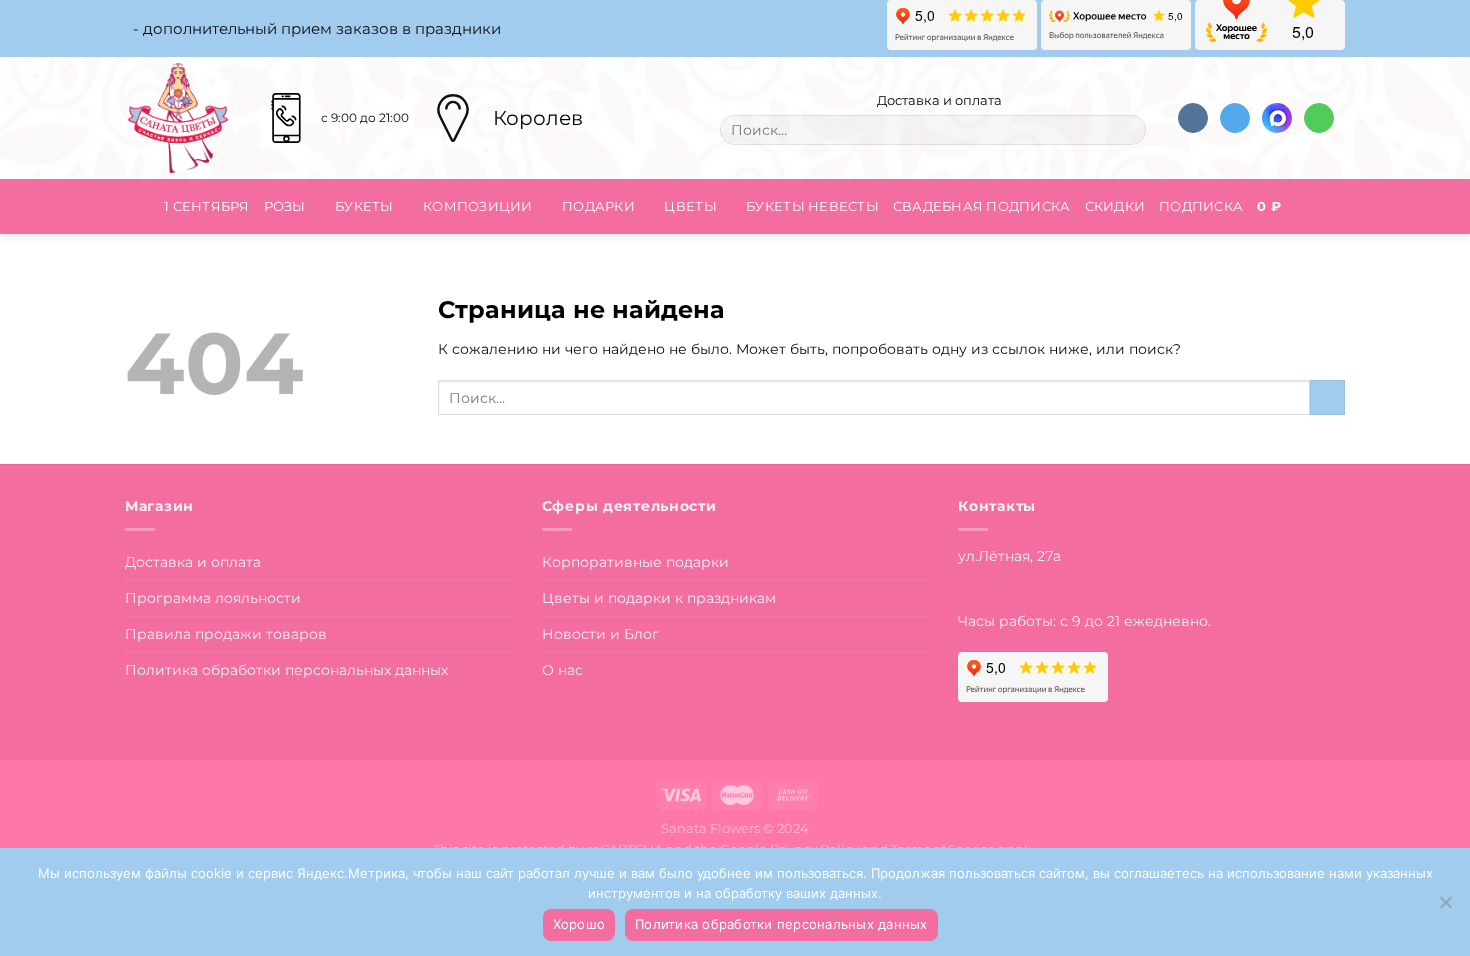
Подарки (598, 206)
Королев (538, 118)
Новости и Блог (600, 634)
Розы (285, 206)
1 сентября (207, 206)
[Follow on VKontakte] (1193, 118)
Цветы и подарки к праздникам (659, 598)
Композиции (478, 206)
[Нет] (1445, 908)
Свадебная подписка (982, 206)
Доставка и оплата (938, 100)
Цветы (690, 206)
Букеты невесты (812, 206)
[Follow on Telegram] (1235, 118)
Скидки (1115, 206)
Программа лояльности (213, 598)
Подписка (1201, 206)
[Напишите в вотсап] (1319, 118)
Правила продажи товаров (226, 634)
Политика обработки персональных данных (286, 670)
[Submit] (1125, 130)
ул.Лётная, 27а (1009, 556)
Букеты (364, 206)
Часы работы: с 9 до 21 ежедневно (1083, 621)
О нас (562, 670)
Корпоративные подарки (635, 562)
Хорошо (579, 924)
